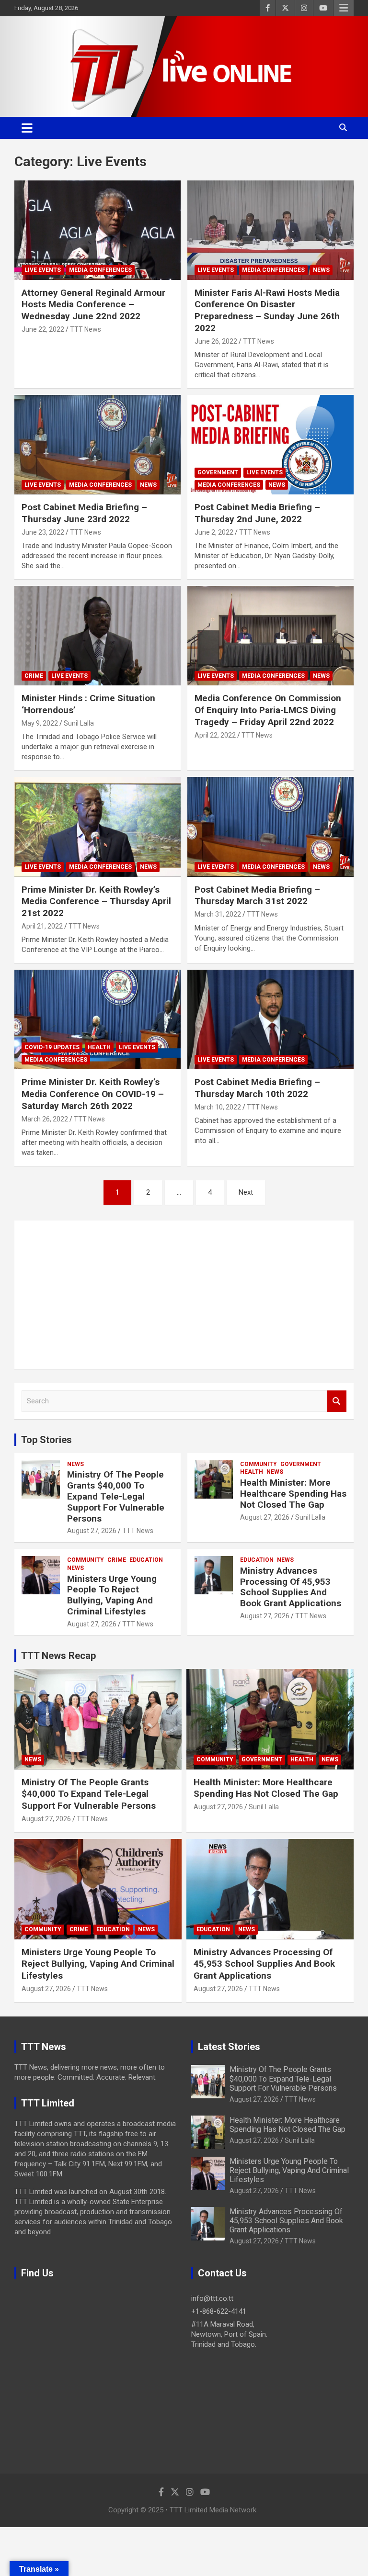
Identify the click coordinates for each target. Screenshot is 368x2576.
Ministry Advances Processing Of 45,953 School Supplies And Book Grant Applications (291, 1587)
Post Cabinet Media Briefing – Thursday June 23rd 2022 (84, 513)
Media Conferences (100, 270)
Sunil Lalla (79, 723)
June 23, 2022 (43, 532)
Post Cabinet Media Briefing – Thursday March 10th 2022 (257, 1088)
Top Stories (46, 1440)
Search (337, 1401)
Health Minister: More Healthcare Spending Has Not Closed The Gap (293, 1494)
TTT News (86, 329)
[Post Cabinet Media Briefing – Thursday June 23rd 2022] (98, 444)
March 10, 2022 (218, 1107)
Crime (34, 676)
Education (146, 1560)
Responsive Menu (344, 8)
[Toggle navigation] (27, 128)
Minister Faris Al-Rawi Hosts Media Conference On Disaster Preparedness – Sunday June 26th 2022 (267, 310)
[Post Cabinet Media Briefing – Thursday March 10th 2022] (270, 1020)
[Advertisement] (184, 1295)
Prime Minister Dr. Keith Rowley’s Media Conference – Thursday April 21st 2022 (96, 901)
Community (259, 1464)
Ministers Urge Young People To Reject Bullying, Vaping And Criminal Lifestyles (112, 1595)
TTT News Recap (58, 1656)
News (321, 270)
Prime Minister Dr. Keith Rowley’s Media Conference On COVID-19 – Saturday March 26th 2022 (93, 1094)
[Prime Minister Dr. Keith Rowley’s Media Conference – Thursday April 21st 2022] (98, 827)
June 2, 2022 (214, 532)
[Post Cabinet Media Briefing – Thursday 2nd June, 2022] (270, 444)
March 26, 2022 (45, 1119)
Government (218, 472)
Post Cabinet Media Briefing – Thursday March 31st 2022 (257, 896)
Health (99, 1047)
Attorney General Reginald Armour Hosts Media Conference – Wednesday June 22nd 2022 (93, 304)
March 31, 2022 (218, 914)
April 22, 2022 (215, 735)
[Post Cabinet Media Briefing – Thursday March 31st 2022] (270, 827)
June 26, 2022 (216, 341)
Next (246, 1192)
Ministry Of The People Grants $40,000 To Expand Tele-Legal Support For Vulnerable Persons (116, 1496)
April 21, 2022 (42, 926)
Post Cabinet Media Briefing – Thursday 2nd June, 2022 (257, 513)
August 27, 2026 (92, 1531)
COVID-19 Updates (52, 1047)
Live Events (43, 270)
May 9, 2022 (40, 723)
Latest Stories (229, 2047)
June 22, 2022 (43, 329)
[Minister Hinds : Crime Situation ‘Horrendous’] (98, 636)
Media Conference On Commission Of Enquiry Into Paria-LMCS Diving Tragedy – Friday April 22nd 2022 (268, 710)
